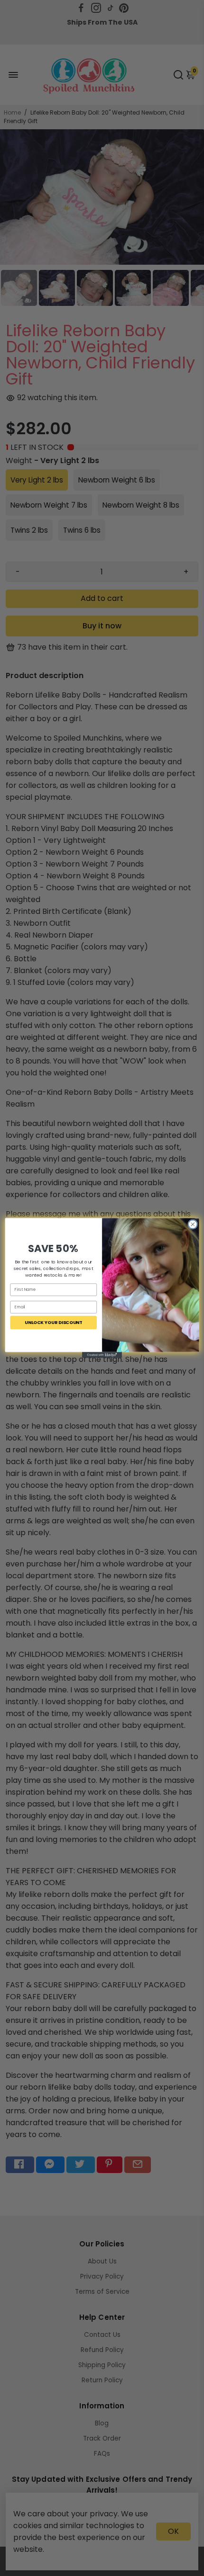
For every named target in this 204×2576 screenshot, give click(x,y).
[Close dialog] (193, 1224)
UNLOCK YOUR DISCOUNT (54, 1322)
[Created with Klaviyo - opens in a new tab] (102, 1355)
